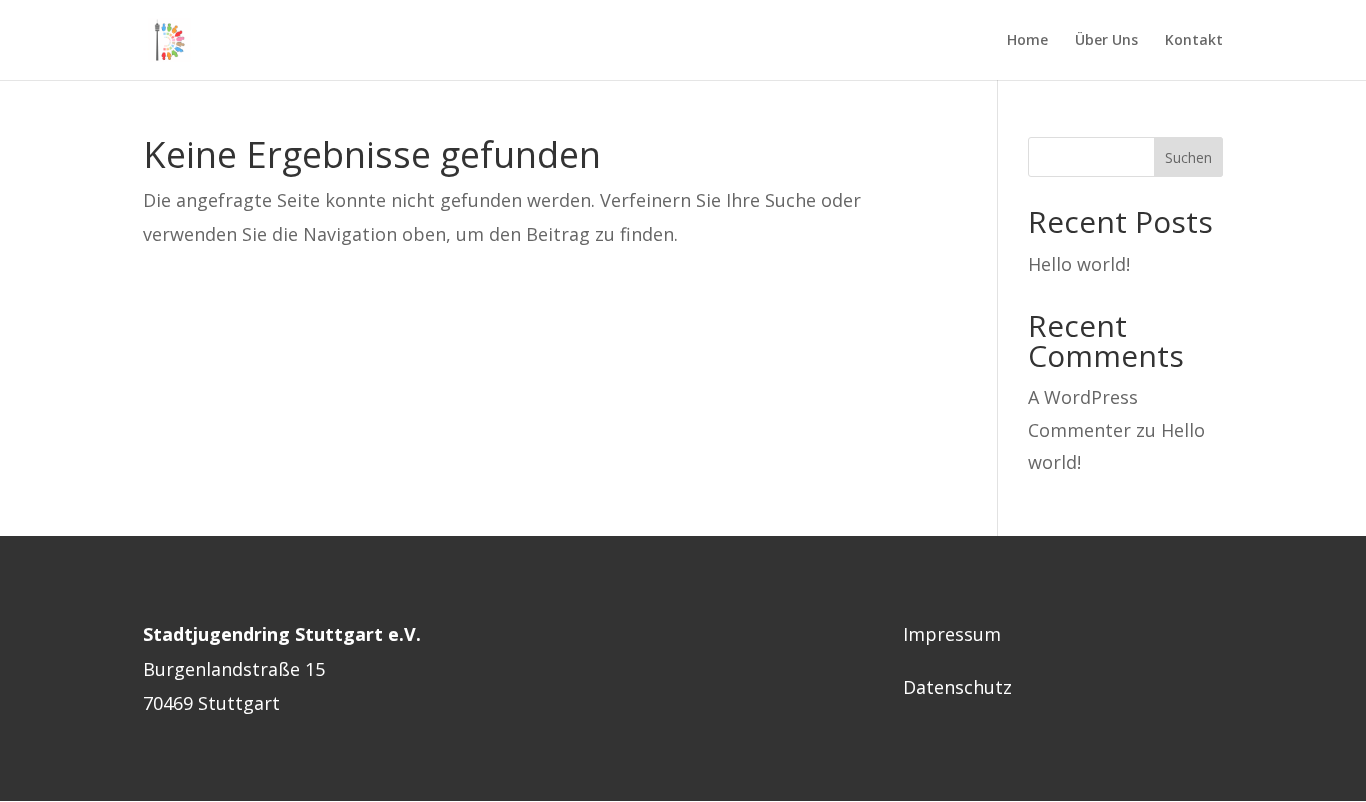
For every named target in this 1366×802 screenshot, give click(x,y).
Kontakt (1194, 41)
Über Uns (1106, 41)
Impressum (952, 634)
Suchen (1188, 157)
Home (1027, 41)
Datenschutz (957, 687)
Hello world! (1079, 264)
